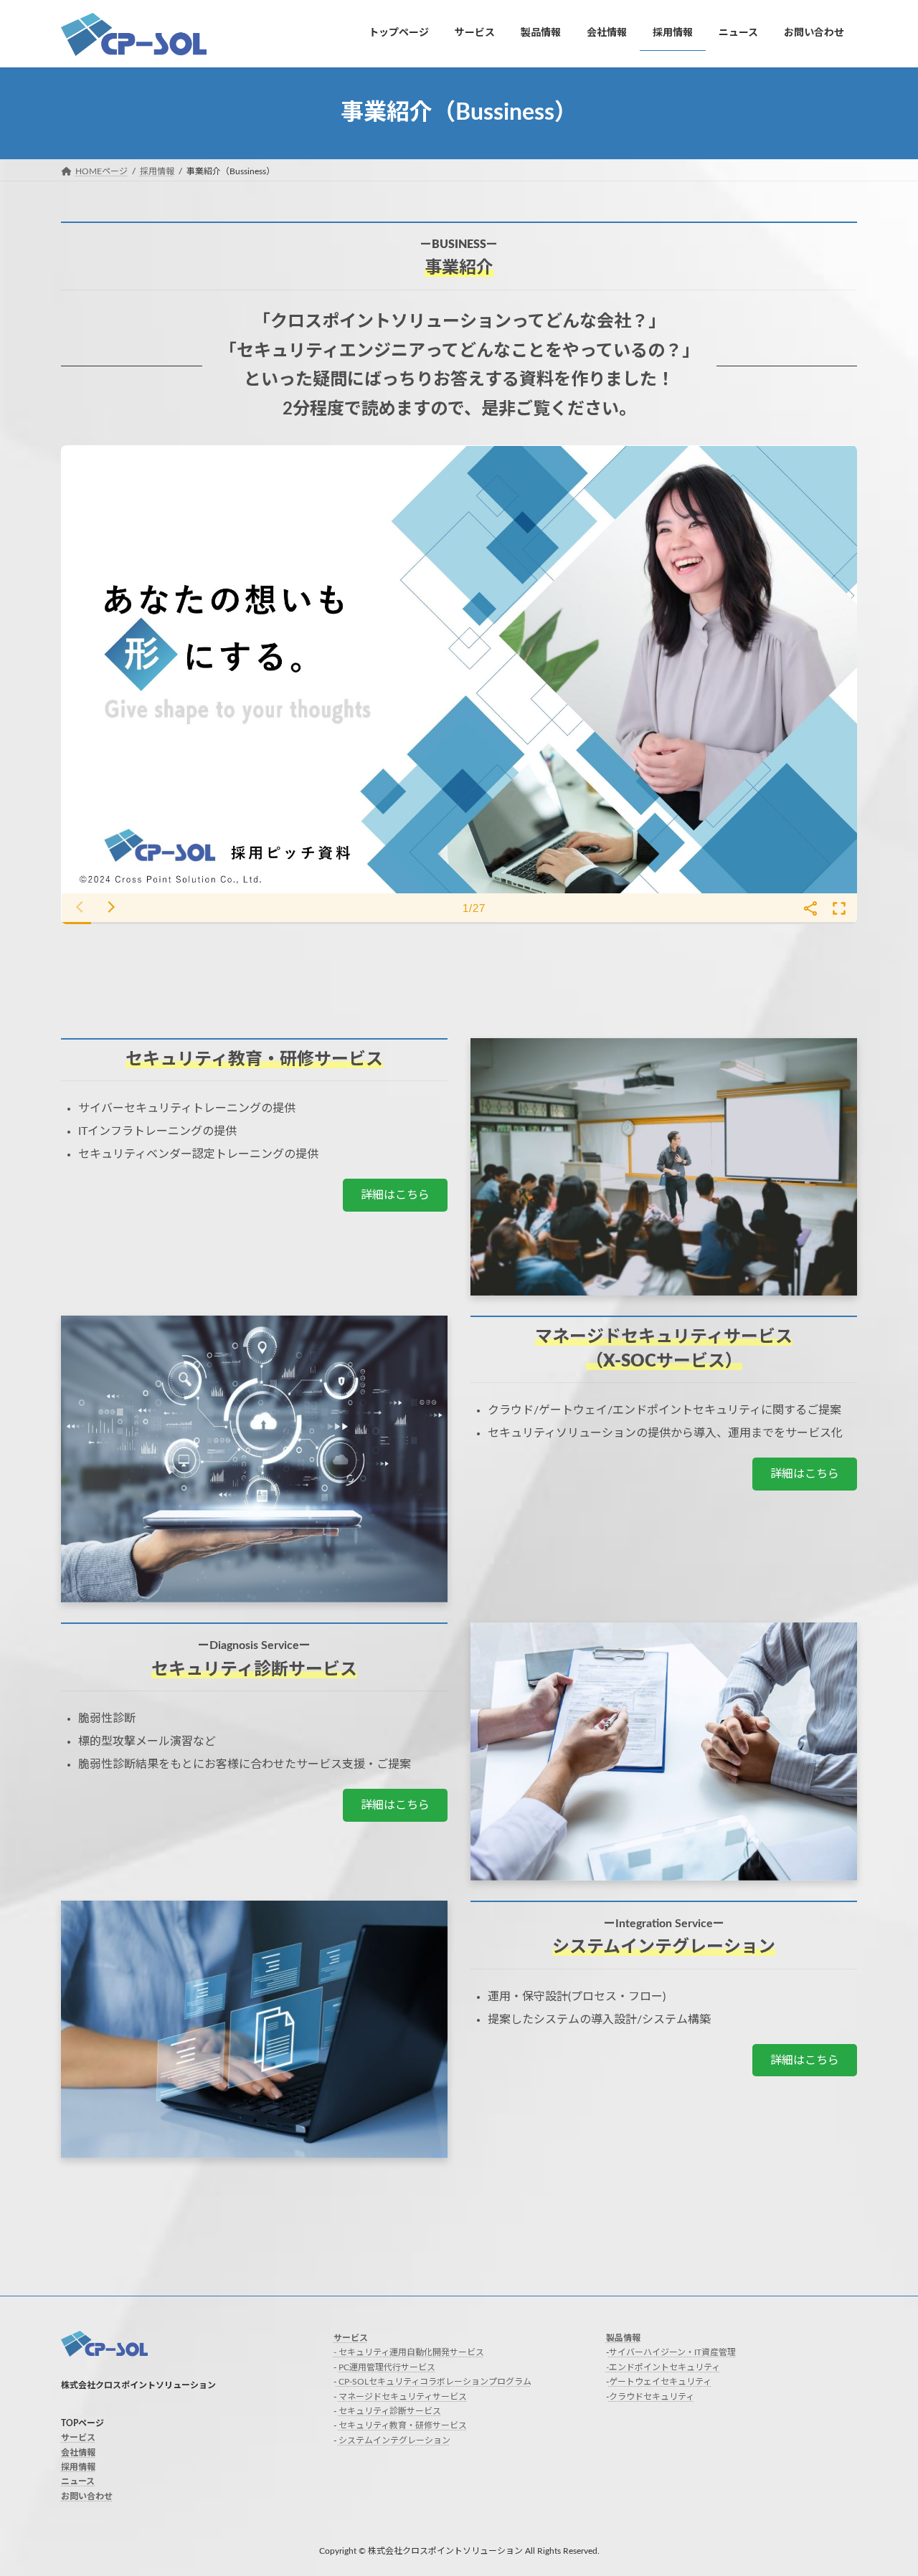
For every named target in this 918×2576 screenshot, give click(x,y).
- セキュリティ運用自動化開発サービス (409, 2353)
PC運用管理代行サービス (387, 2367)
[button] (395, 1195)
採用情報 (78, 2467)
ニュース (78, 2482)
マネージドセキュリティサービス (403, 2397)
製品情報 (623, 2338)
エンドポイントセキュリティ (664, 2367)
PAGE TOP (882, 2485)
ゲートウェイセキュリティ (660, 2382)
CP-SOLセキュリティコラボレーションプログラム (434, 2382)
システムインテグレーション (394, 2440)
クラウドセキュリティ (652, 2397)
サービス (78, 2438)
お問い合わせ (87, 2496)
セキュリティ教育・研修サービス (403, 2426)
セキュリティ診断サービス (390, 2411)
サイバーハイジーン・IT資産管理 (672, 2353)
